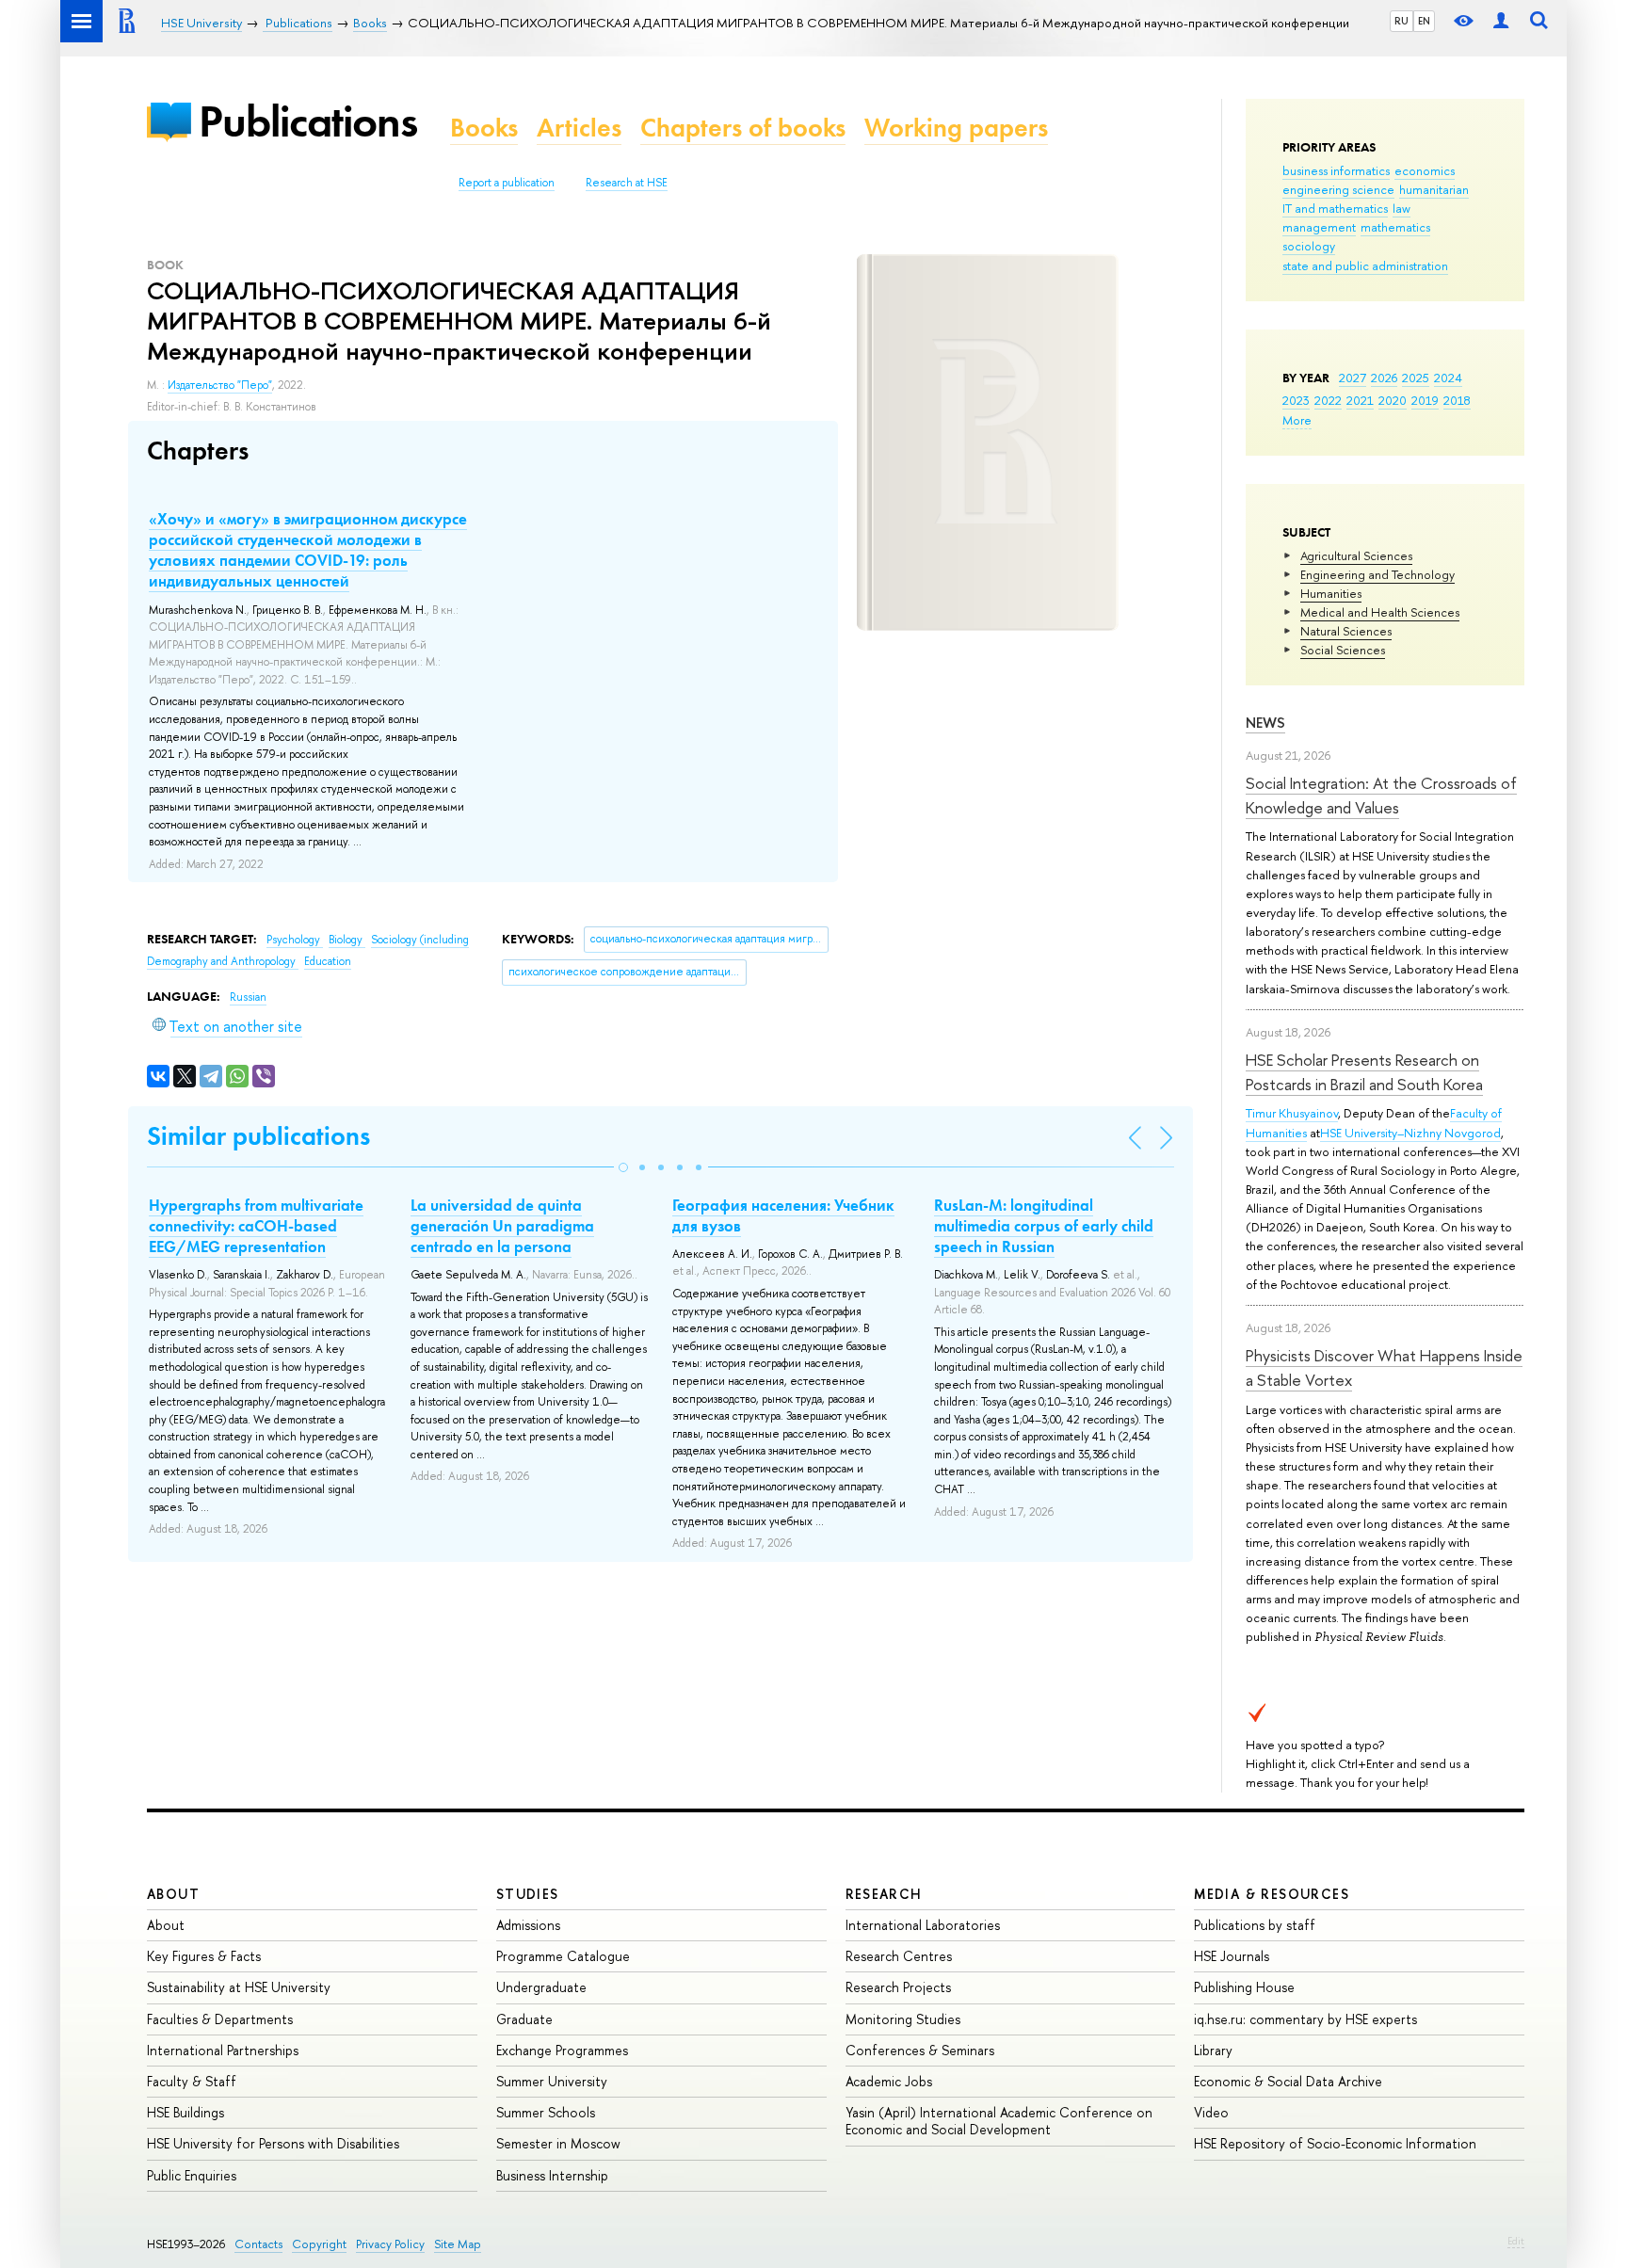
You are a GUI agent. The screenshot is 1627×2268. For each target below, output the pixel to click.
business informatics (1336, 170)
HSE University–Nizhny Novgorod (1410, 1133)
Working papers (956, 128)
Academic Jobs (889, 2081)
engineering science (1338, 189)
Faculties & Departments (220, 2019)
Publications (308, 121)
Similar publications (258, 1136)
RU (1401, 21)
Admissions (528, 1925)
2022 (1328, 400)
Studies (528, 1894)
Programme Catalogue (563, 1956)
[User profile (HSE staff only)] (1501, 21)
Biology (347, 940)
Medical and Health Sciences (1380, 612)
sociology (1309, 246)
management (1319, 227)
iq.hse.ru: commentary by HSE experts (1305, 2019)
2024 (1448, 378)
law (1401, 208)
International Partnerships (223, 2050)
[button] (623, 1167)
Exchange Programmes (562, 2050)
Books (484, 128)
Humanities (1331, 593)
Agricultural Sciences (1356, 555)
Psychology (295, 940)
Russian (248, 997)
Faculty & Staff (192, 2081)
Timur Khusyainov (1292, 1113)
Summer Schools (546, 2112)
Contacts (258, 2244)
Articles (579, 128)
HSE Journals (1232, 1956)
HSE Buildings (185, 2112)
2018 (1457, 400)
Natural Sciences (1346, 631)
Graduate (524, 2019)
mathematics (1395, 227)
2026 (1384, 378)
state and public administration (1365, 265)
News (1265, 723)
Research (884, 1894)
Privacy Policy (390, 2244)
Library (1213, 2050)
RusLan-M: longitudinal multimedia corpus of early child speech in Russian (1044, 1226)
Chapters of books (743, 128)
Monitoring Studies (903, 2019)
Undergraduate (541, 1987)
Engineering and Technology (1377, 574)
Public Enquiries (192, 2175)
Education (328, 961)
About (173, 1894)
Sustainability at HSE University (239, 1987)
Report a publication (507, 183)
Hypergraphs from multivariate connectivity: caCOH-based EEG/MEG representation (256, 1226)
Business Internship (552, 2175)
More (1297, 420)
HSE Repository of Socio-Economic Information (1335, 2143)
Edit (1516, 2241)
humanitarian (1434, 189)
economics (1425, 170)
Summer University (552, 2081)
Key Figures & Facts (204, 1956)
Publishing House (1244, 1987)
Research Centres (899, 1956)
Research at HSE (627, 183)
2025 (1416, 378)
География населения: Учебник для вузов (783, 1215)
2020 (1393, 400)
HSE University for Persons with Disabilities (273, 2143)
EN (1424, 21)
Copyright (319, 2244)
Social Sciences (1343, 650)
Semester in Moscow (558, 2143)
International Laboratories (923, 1925)
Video (1211, 2112)
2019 (1425, 400)
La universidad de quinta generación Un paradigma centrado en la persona (502, 1226)
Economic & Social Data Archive (1288, 2081)
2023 (1296, 400)
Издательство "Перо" (220, 385)
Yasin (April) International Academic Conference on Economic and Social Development (999, 2121)
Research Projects (898, 1987)
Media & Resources (1272, 1894)
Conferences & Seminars (920, 2050)
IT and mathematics (1335, 208)
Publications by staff (1255, 1925)
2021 (1360, 400)
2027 (1353, 378)
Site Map (458, 2244)
